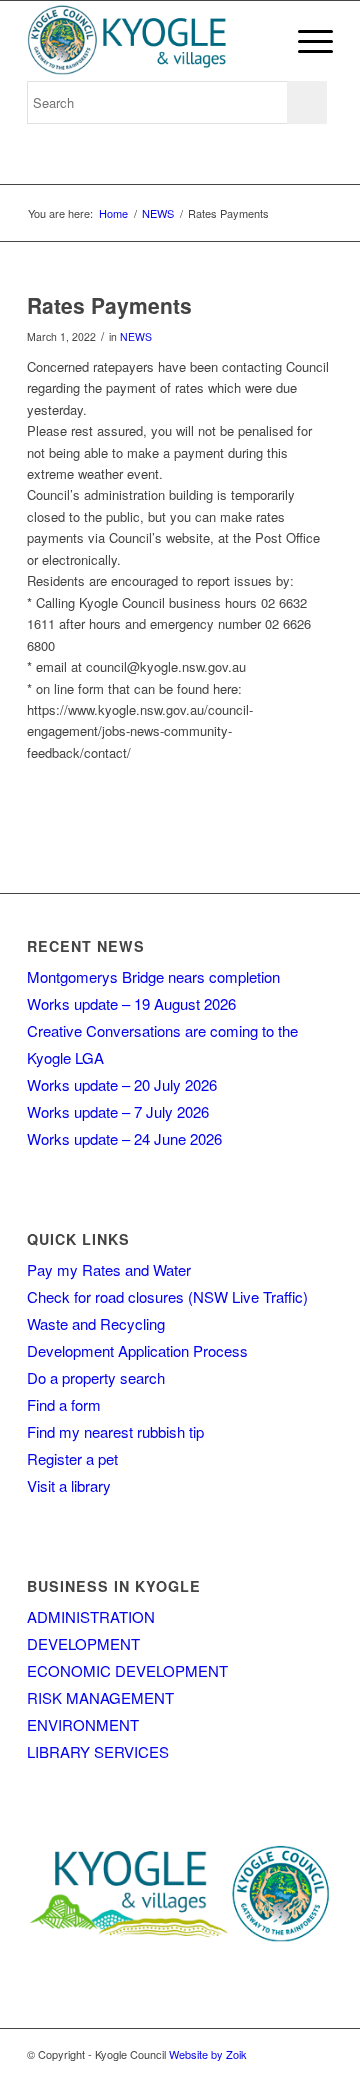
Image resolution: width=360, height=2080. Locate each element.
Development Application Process (137, 1350)
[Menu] (305, 41)
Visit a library (69, 1485)
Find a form (64, 1404)
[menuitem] (305, 41)
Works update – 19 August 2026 (131, 1003)
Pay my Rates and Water (109, 1269)
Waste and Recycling (96, 1323)
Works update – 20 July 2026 (122, 1084)
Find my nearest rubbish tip (115, 1431)
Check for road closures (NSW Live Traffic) (167, 1296)
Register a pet (72, 1458)
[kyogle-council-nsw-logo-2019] (149, 41)
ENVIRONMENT (83, 1724)
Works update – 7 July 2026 (118, 1111)
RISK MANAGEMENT (100, 1697)
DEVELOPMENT (83, 1643)
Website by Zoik (208, 2054)
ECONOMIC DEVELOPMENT (127, 1670)
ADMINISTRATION (91, 1616)
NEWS (136, 336)
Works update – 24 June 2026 (124, 1138)
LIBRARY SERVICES (98, 1751)
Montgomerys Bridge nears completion (153, 976)
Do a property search (96, 1377)
